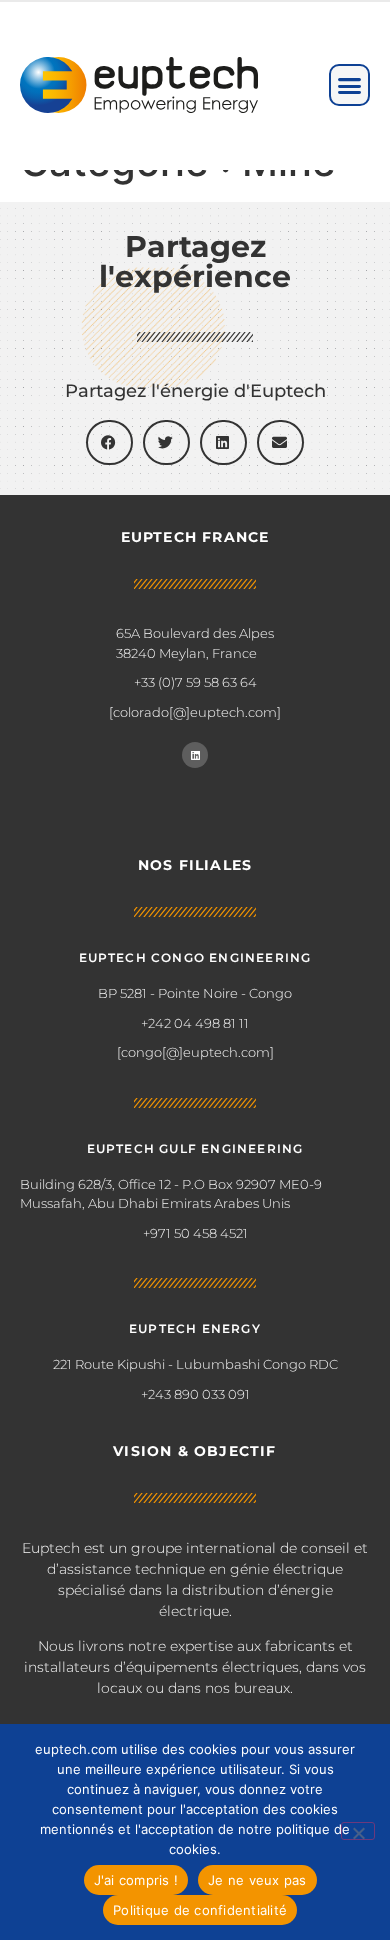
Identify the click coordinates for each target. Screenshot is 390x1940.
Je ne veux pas (257, 1880)
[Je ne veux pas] (358, 1831)
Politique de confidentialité (200, 1910)
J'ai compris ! (136, 1880)
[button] (350, 85)
